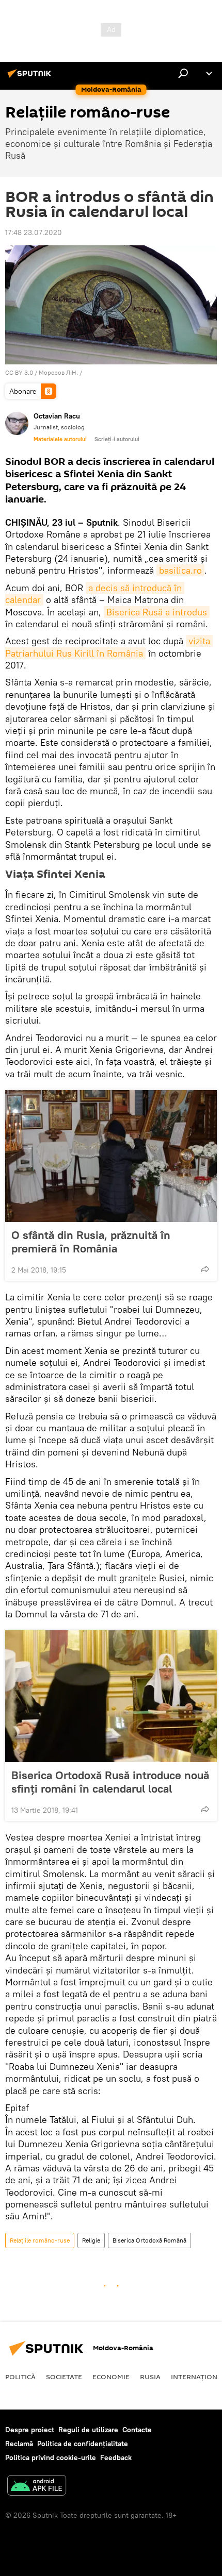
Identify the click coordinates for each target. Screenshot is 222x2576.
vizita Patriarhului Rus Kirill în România (109, 647)
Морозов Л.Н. (58, 372)
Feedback (116, 2457)
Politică (20, 2377)
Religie (91, 2240)
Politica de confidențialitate (83, 2444)
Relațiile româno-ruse (40, 2240)
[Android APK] (37, 2487)
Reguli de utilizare (88, 2430)
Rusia (150, 2377)
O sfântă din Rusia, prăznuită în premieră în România (91, 1242)
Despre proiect (30, 2430)
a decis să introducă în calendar (95, 594)
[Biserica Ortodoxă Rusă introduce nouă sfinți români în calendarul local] (111, 1696)
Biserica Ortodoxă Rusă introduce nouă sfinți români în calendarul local (110, 1782)
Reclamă (19, 2444)
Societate (64, 2377)
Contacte (137, 2430)
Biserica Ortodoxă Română (149, 2240)
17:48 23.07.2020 (34, 232)
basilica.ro (180, 570)
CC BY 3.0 (19, 372)
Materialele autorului (60, 439)
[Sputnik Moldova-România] (31, 77)
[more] (205, 1269)
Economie (111, 2377)
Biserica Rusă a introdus (157, 612)
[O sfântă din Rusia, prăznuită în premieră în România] (111, 1156)
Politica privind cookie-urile (51, 2457)
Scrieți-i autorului (117, 439)
